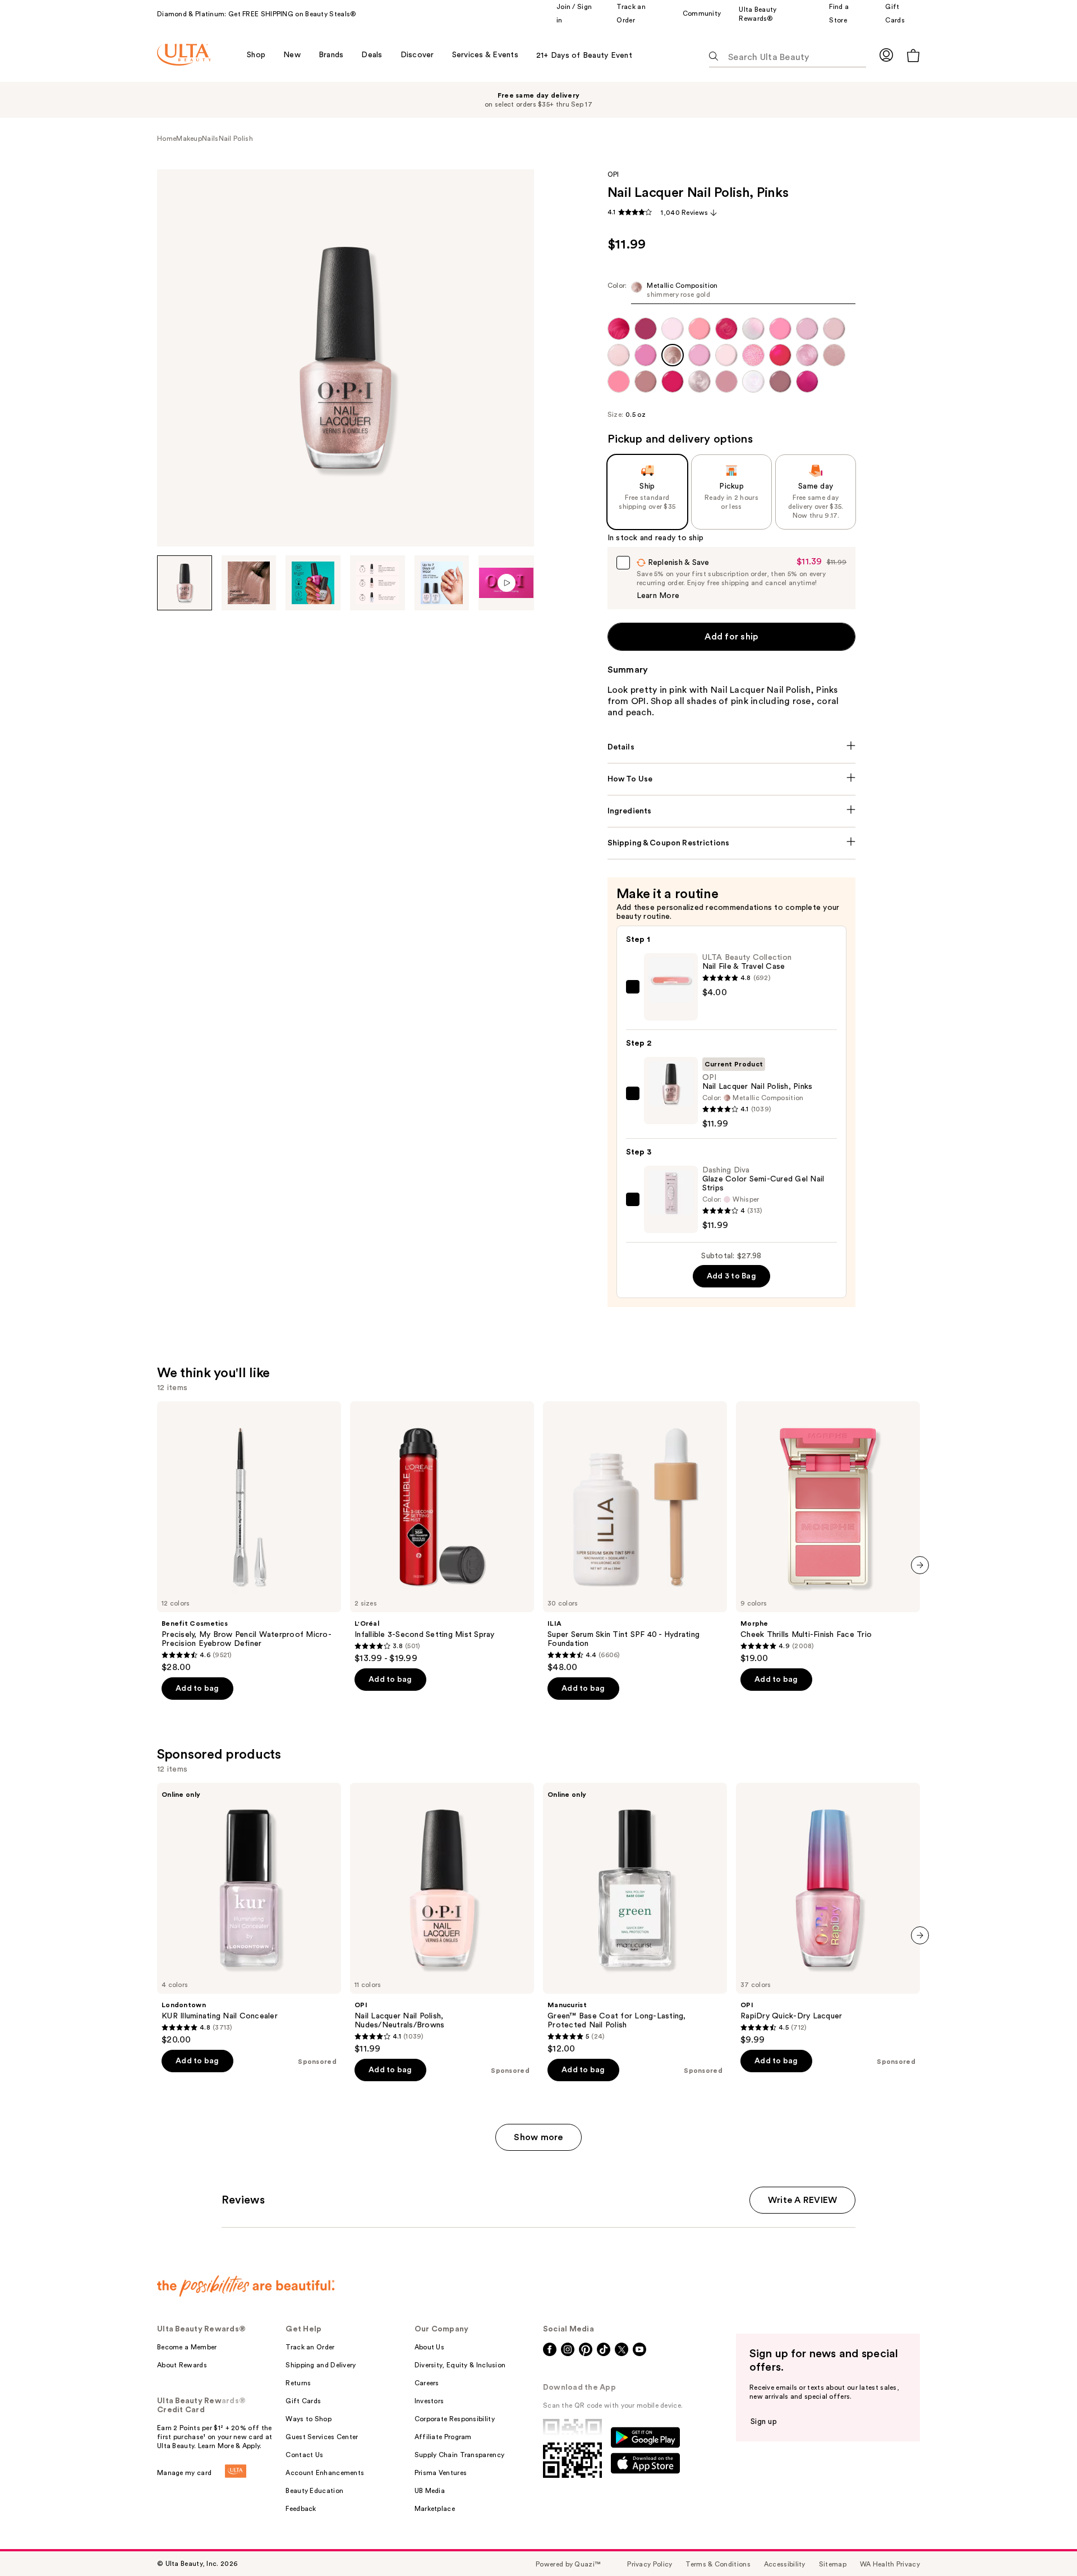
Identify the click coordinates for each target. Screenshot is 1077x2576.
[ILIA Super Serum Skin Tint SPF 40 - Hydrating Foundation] (635, 1537)
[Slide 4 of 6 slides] (378, 583)
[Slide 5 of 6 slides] (442, 583)
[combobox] (732, 293)
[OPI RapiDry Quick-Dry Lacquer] (828, 1914)
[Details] (732, 747)
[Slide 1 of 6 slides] (185, 583)
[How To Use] (732, 779)
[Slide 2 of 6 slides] (249, 583)
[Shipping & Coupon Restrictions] (732, 843)
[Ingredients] (732, 811)
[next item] (920, 1565)
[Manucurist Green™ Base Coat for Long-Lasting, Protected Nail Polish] (635, 1919)
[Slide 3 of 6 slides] (313, 583)
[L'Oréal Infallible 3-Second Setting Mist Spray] (442, 1533)
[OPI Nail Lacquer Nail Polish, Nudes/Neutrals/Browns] (442, 1919)
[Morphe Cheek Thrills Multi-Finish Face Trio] (828, 1533)
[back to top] (1043, 2542)
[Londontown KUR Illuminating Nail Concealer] (249, 1914)
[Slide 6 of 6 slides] (506, 583)
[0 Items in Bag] (913, 55)
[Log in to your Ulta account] (886, 55)
